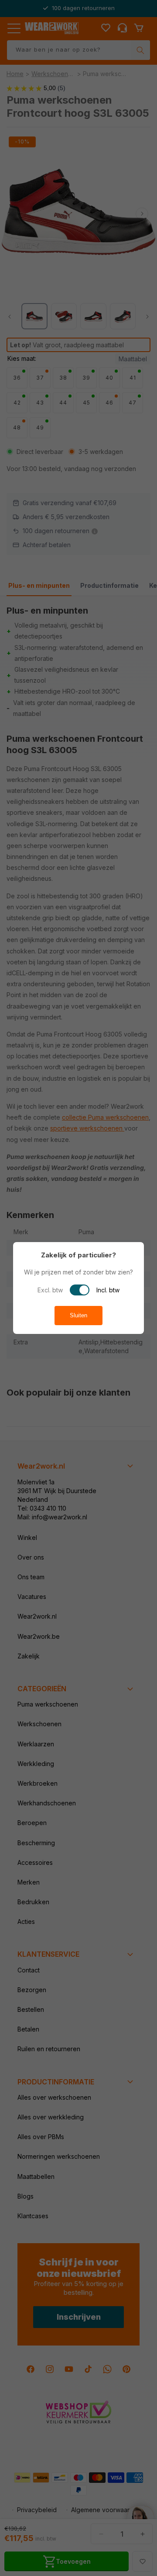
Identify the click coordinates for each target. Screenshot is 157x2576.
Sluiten (78, 1315)
